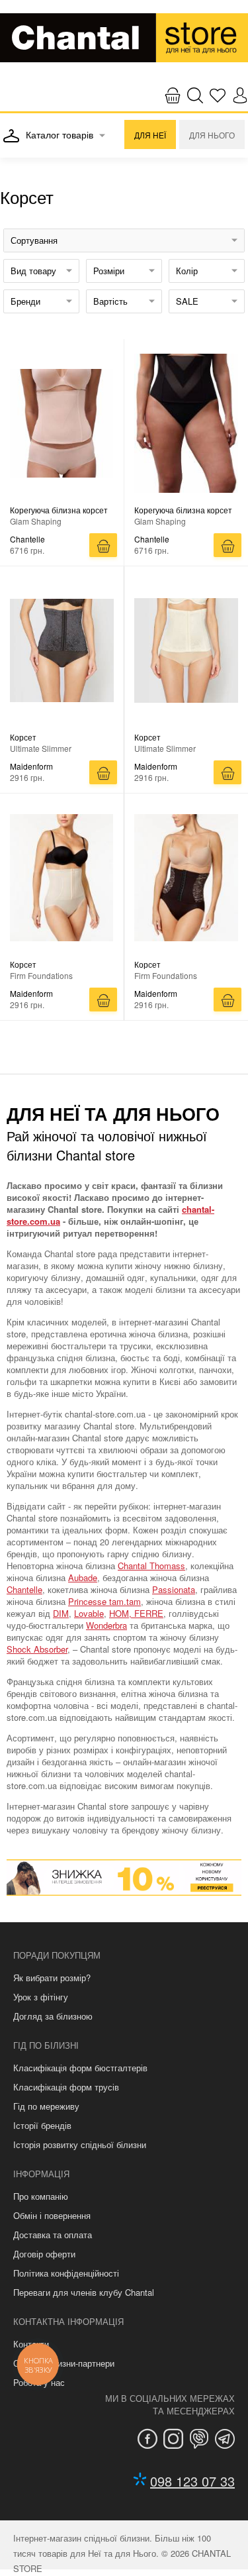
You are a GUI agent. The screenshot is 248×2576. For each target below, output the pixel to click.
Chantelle (24, 1589)
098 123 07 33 (192, 2481)
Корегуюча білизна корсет (59, 510)
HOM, (122, 1613)
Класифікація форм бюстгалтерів (80, 2068)
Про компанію (41, 2196)
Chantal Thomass (151, 1566)
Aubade (83, 1577)
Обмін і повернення (52, 2215)
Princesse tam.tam (104, 1601)
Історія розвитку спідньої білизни (80, 2144)
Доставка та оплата (53, 2235)
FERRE (149, 1613)
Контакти (31, 2344)
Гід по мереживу (46, 2106)
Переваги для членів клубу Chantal (84, 2292)
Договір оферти (44, 2254)
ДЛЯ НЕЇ (150, 135)
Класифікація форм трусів (66, 2087)
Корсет (23, 737)
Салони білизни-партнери (64, 2363)
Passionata (174, 1589)
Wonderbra (106, 1625)
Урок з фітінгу (41, 1997)
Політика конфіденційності (66, 2273)
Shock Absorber (37, 1649)
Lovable (89, 1613)
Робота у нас (39, 2382)
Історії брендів (42, 2125)
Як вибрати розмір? (52, 1978)
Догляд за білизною (53, 2016)
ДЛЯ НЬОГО (212, 135)
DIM (61, 1613)
